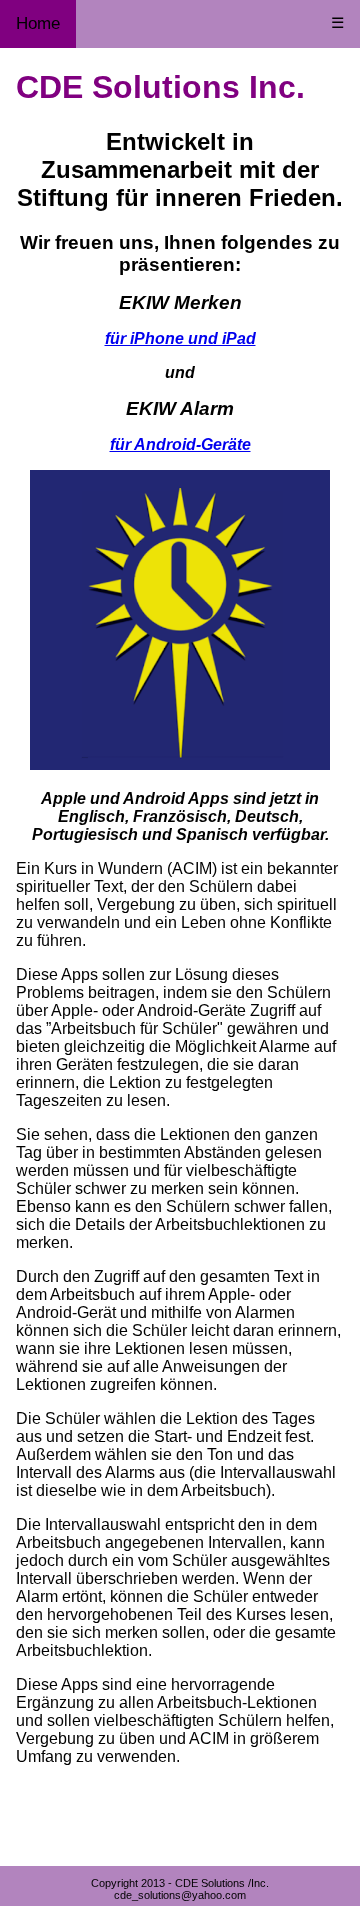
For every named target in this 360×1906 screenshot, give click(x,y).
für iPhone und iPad (180, 338)
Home (38, 23)
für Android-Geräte (180, 444)
